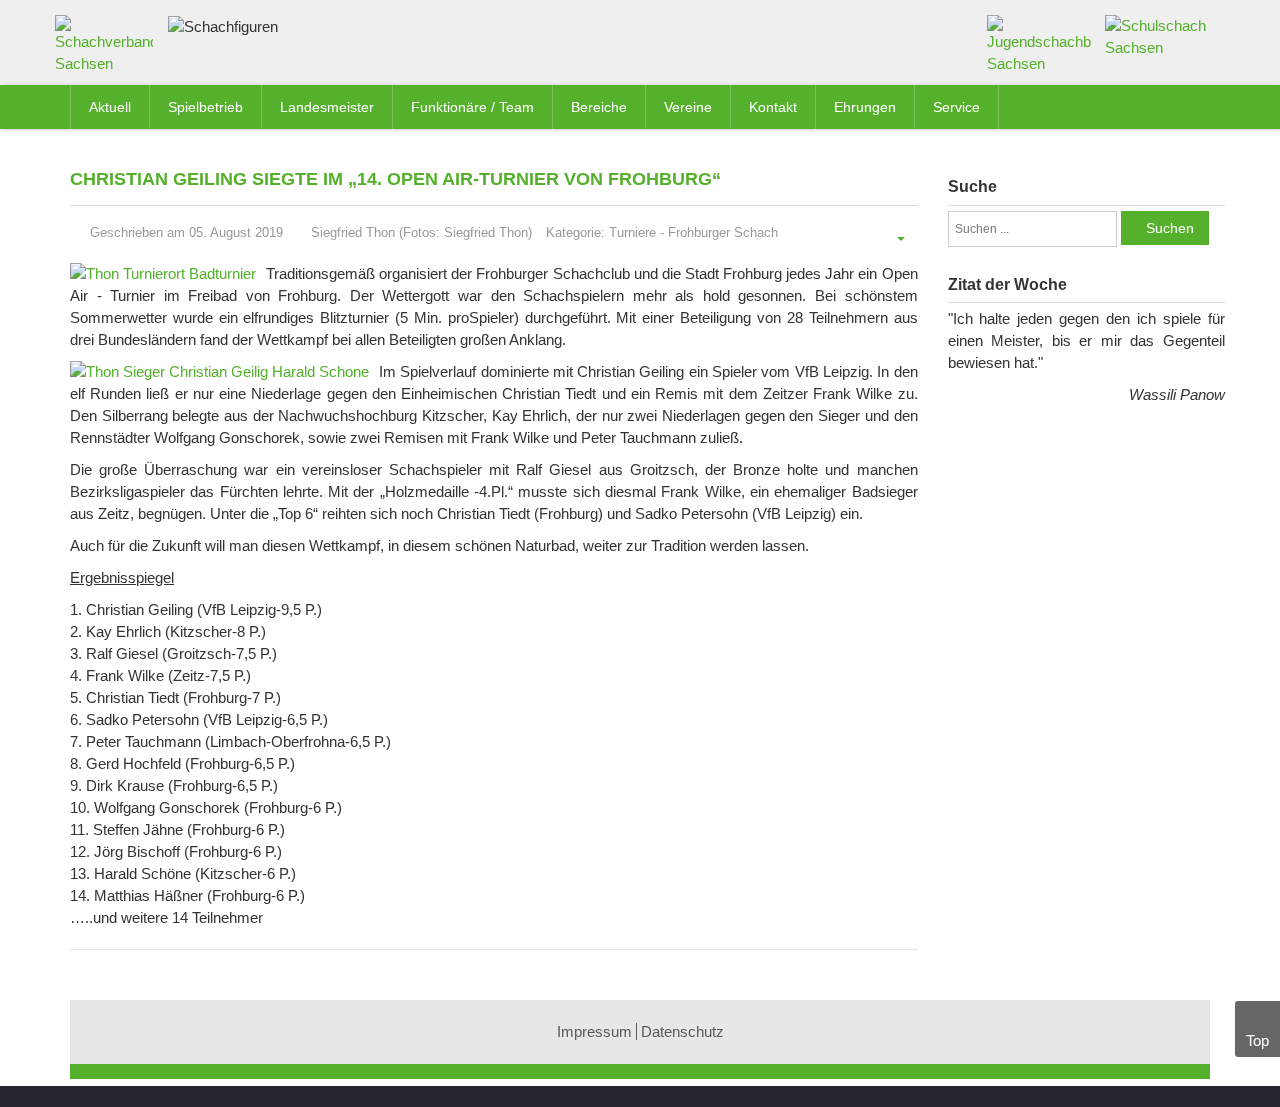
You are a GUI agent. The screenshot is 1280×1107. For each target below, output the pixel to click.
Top (1257, 1040)
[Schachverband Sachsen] (109, 48)
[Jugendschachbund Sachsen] (1039, 43)
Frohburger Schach (723, 232)
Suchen (1170, 228)
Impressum (594, 1031)
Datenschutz (682, 1031)
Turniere (632, 232)
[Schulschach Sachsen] (1157, 35)
